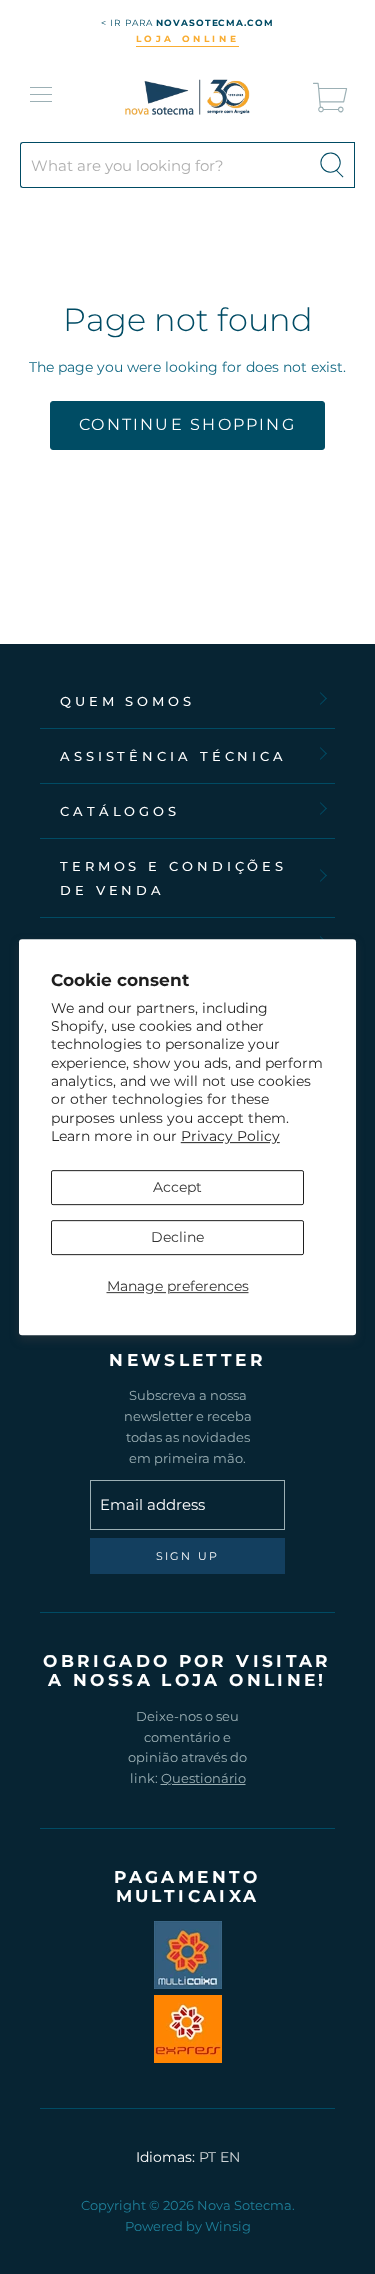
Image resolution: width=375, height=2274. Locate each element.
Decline (177, 1237)
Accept (177, 1187)
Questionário (203, 1778)
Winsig (228, 2226)
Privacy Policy (230, 1136)
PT (207, 2157)
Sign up (187, 1556)
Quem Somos (127, 701)
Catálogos (120, 811)
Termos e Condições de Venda (173, 878)
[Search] (332, 165)
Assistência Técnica (173, 756)
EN (230, 2157)
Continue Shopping (187, 424)
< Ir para (187, 22)
